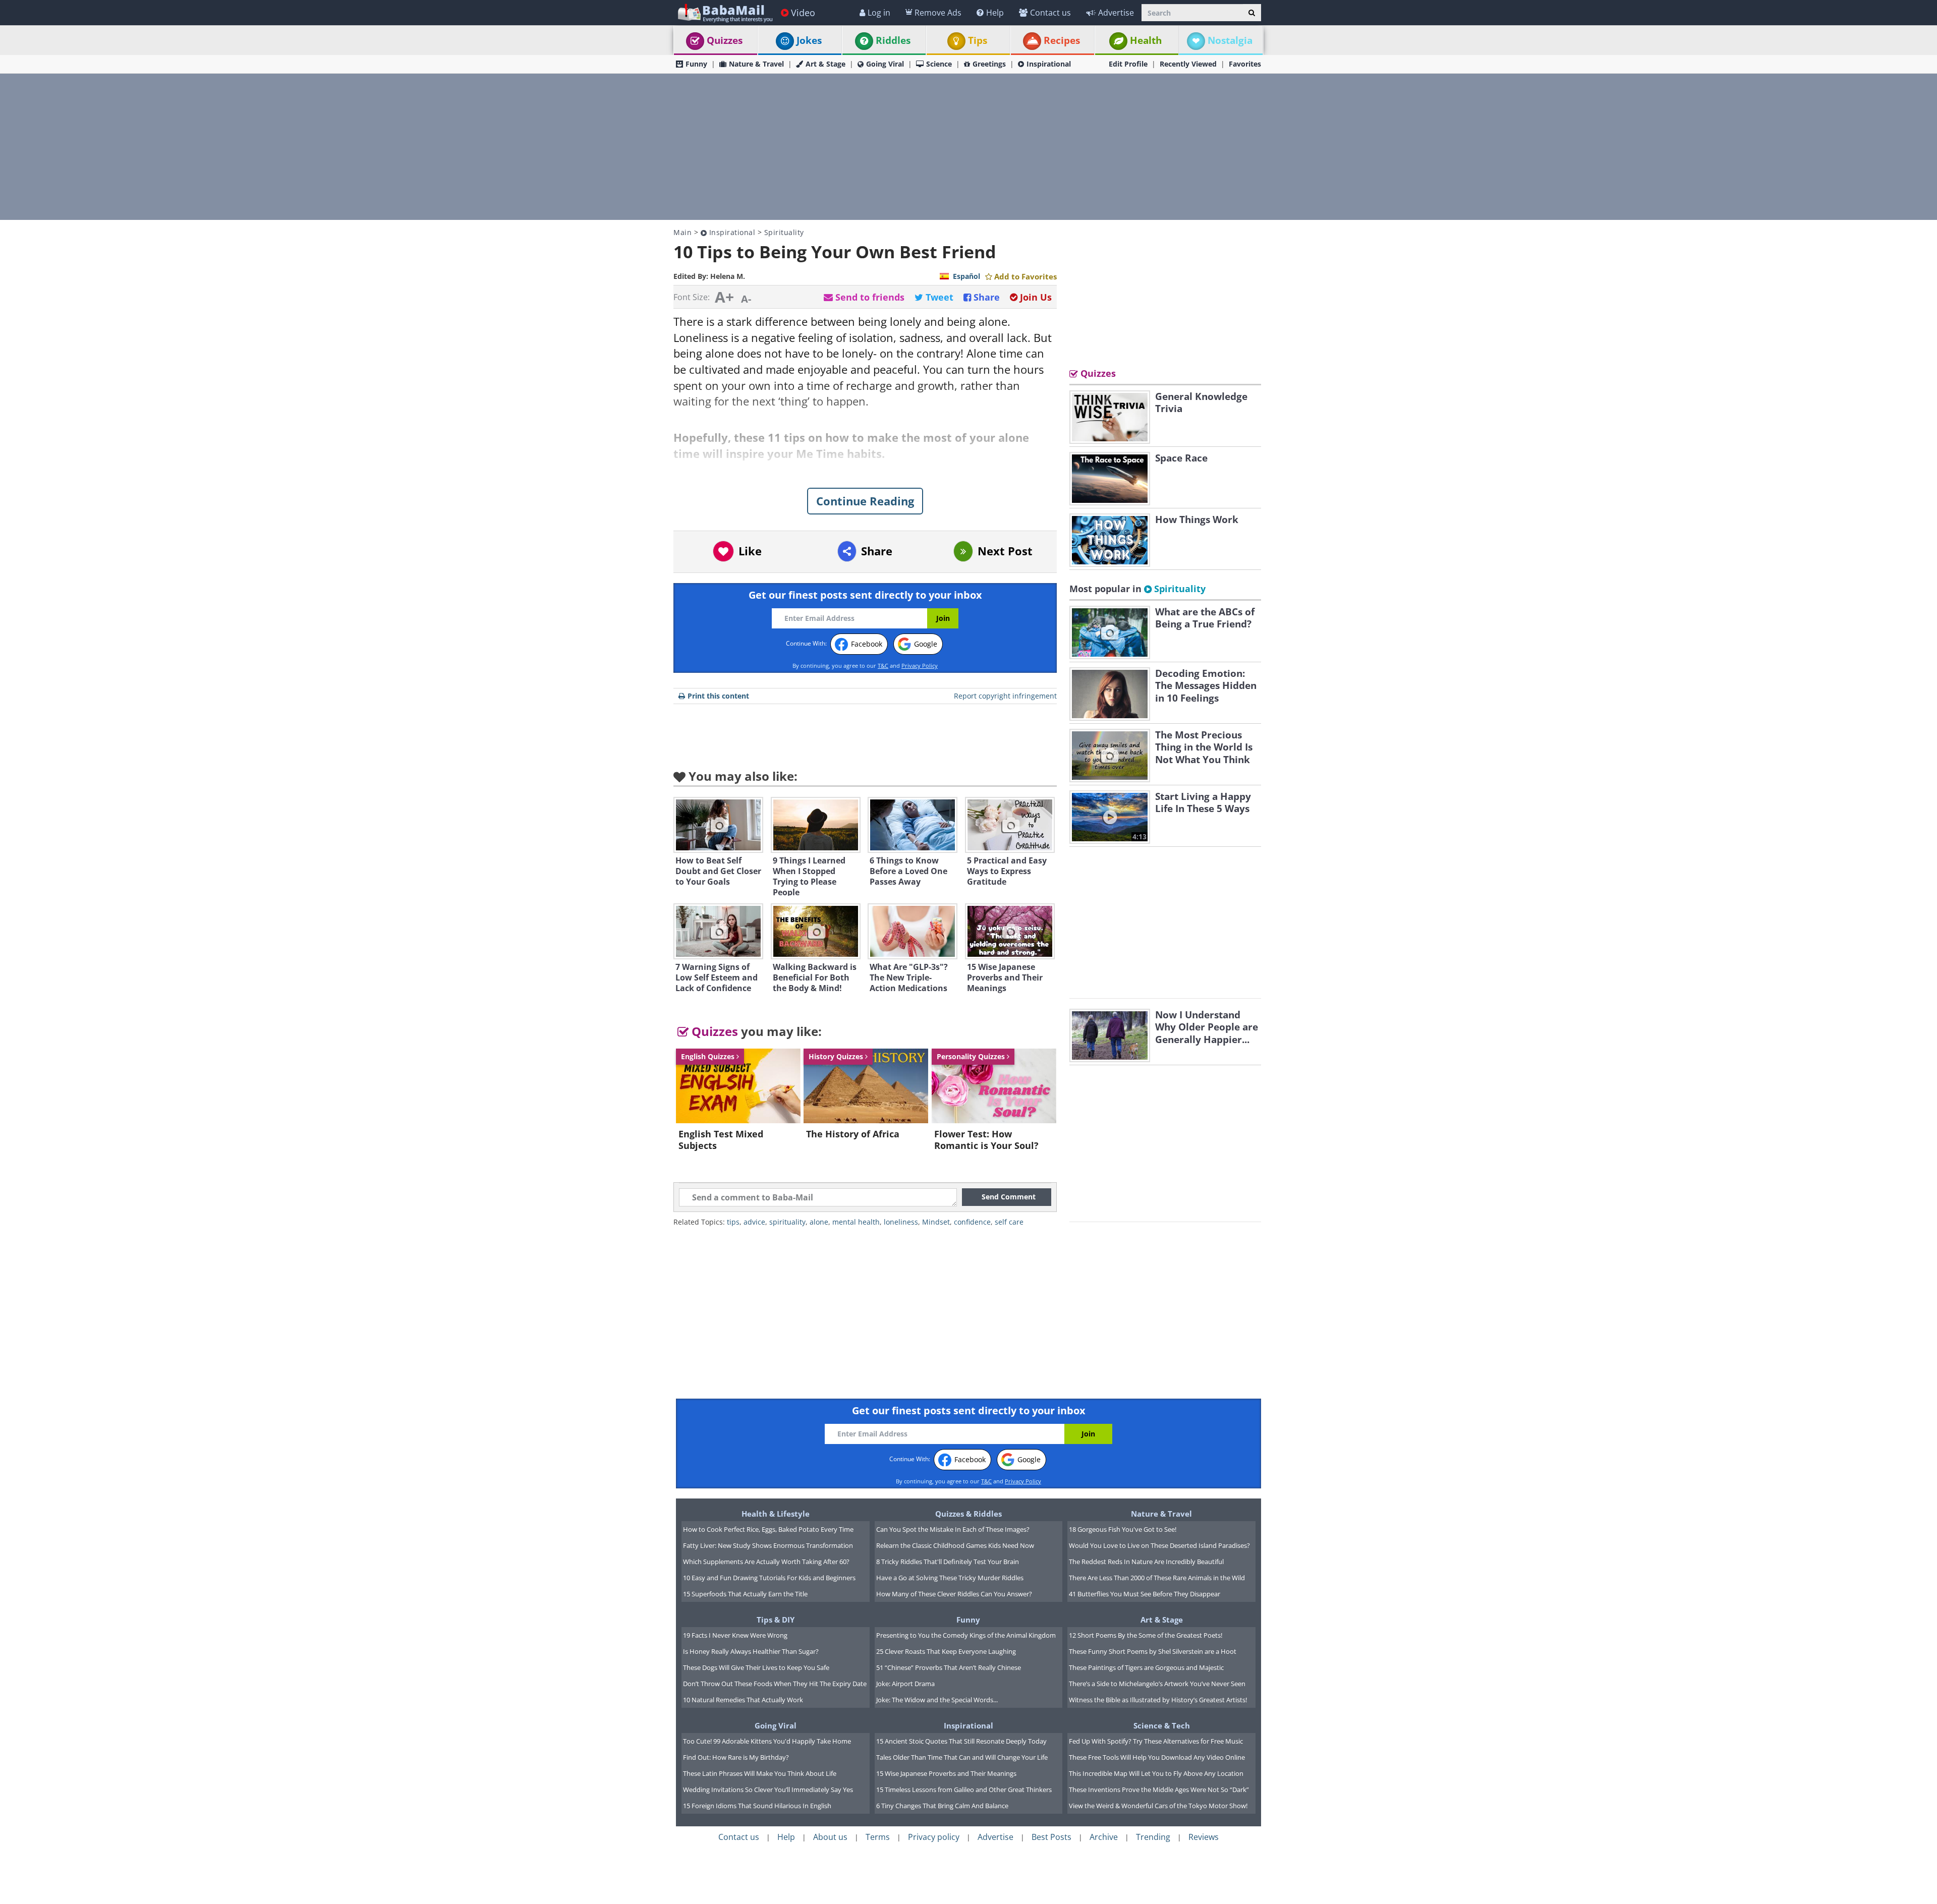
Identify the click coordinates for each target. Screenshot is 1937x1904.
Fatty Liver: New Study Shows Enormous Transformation (768, 1545)
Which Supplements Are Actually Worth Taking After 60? (766, 1562)
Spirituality (784, 232)
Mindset (936, 1222)
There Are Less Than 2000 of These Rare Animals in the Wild (1157, 1578)
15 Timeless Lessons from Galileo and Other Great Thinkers (964, 1790)
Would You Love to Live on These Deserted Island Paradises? (1159, 1545)
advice (754, 1222)
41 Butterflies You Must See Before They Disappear (1145, 1594)
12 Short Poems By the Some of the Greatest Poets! (1146, 1635)
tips (733, 1222)
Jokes (809, 40)
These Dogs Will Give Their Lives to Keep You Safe (756, 1667)
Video (803, 13)
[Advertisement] (968, 147)
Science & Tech (1162, 1725)
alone (819, 1222)
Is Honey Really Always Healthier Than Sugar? (751, 1651)
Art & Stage (825, 64)
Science (939, 64)
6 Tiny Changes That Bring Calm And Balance (942, 1806)
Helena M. (728, 276)
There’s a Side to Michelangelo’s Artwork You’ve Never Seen (1157, 1684)
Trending (1153, 1837)
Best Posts (1051, 1837)
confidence (972, 1222)
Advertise (1116, 13)
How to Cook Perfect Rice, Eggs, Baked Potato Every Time (768, 1529)
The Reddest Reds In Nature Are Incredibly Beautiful (1146, 1562)
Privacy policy (934, 1837)
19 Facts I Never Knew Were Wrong (735, 1635)
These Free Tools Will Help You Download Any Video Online (1157, 1757)
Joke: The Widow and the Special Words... (937, 1700)
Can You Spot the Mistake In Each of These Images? (953, 1529)
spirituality (787, 1222)
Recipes (1062, 40)
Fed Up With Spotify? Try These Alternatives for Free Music (1156, 1741)
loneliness (901, 1222)
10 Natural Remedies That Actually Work (743, 1700)
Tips (978, 40)
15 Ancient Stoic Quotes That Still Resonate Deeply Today (961, 1741)
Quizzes (725, 40)
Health (1146, 40)
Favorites (1245, 64)
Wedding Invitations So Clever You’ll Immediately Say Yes (768, 1790)
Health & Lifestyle (776, 1514)
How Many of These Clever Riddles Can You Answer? (954, 1594)
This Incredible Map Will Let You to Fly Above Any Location (1156, 1773)
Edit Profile (1128, 64)
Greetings (989, 64)
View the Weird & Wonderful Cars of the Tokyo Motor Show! (1158, 1806)
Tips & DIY (776, 1620)
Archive (1104, 1837)
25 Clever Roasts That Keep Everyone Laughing (946, 1651)
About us (830, 1837)
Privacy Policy (920, 666)
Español (966, 276)
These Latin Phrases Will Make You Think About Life (760, 1773)
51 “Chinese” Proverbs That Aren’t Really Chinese (949, 1667)
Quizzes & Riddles (968, 1514)
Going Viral (885, 64)
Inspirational (1049, 64)
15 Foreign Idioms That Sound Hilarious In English (757, 1806)
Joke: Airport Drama (905, 1684)
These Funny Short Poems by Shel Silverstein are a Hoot (1153, 1651)
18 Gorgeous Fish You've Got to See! (1123, 1529)
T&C (883, 666)
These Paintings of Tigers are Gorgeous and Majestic (1146, 1667)
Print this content (718, 696)
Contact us (1050, 13)
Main (682, 232)
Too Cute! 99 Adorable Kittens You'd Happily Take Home (767, 1741)
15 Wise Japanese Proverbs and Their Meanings (946, 1773)
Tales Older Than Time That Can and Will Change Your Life (962, 1757)
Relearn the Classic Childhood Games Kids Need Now (955, 1545)
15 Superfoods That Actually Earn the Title (745, 1594)
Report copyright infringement (1005, 696)
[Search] (1252, 13)
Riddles (893, 40)
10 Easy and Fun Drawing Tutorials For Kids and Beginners (769, 1578)
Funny (696, 64)
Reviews (1204, 1837)
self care (1009, 1222)
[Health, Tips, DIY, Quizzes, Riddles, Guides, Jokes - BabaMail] (725, 12)
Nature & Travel (756, 64)
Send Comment (1009, 1197)
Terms (878, 1837)
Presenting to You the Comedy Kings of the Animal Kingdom (966, 1635)
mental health (856, 1222)
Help (995, 13)
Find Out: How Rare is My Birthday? (736, 1757)
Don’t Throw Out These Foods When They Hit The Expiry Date (775, 1684)
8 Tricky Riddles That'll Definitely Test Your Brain (948, 1562)
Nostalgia (1230, 40)
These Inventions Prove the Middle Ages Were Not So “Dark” (1159, 1790)
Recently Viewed (1188, 64)
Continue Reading (865, 501)
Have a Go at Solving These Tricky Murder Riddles (950, 1578)
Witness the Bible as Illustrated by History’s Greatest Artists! (1158, 1700)
